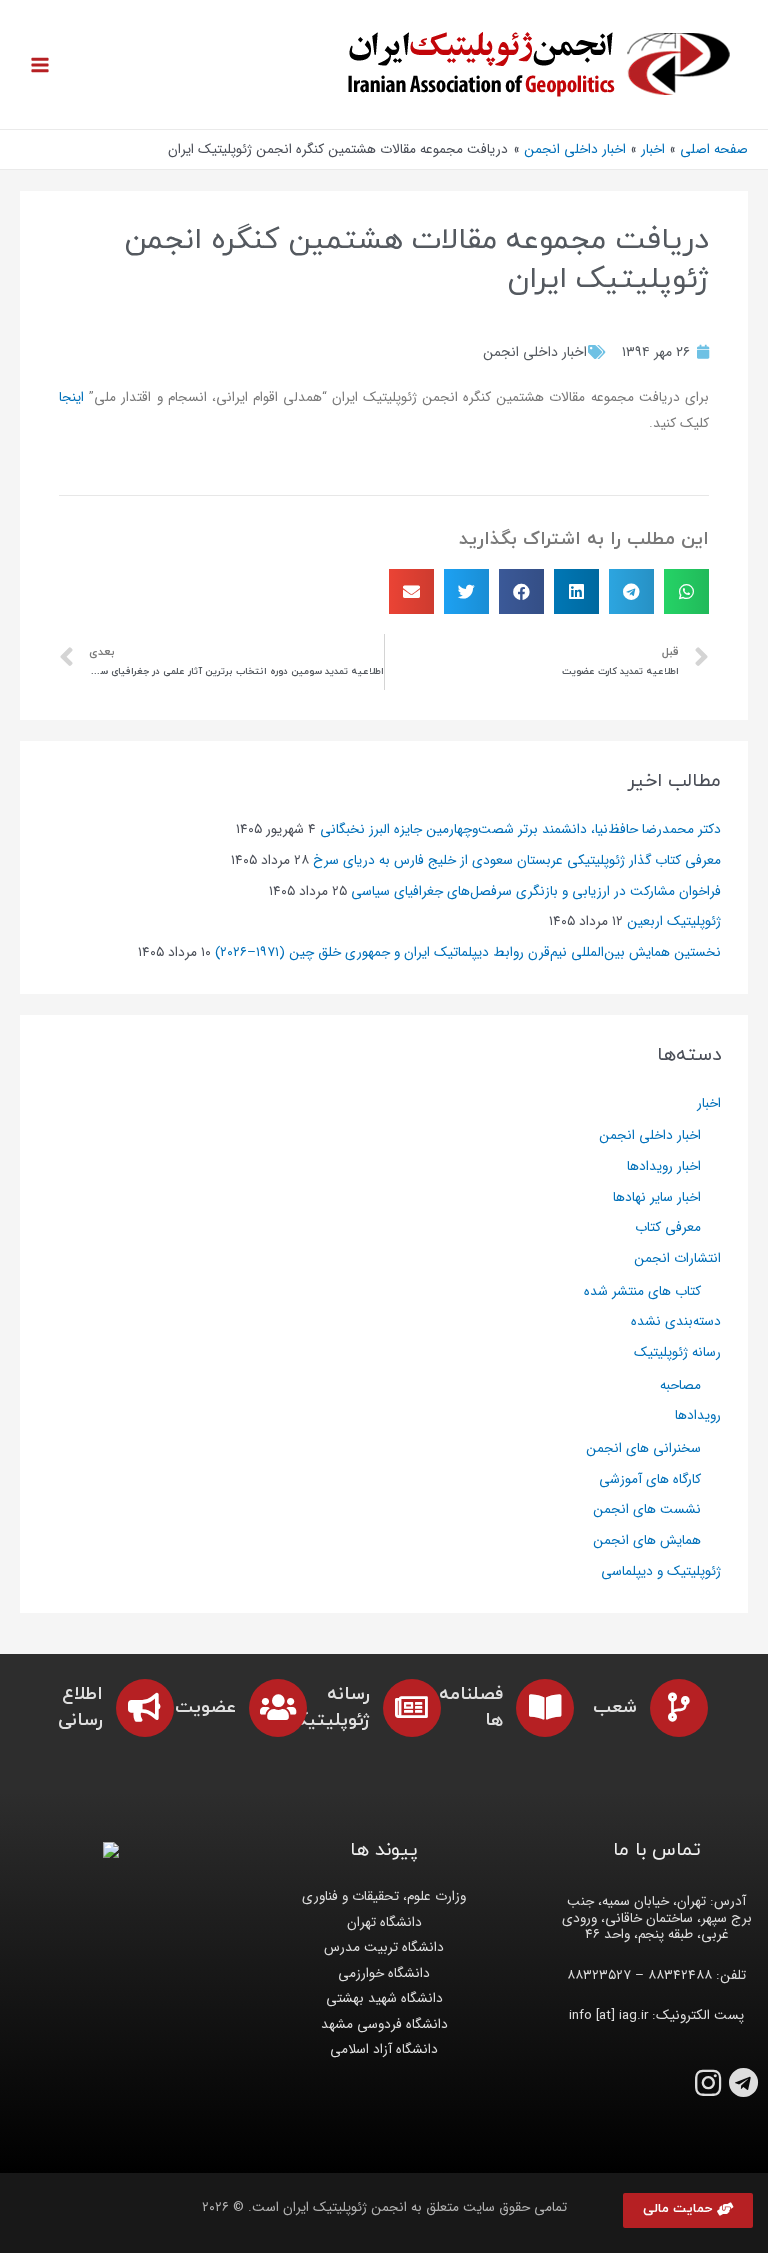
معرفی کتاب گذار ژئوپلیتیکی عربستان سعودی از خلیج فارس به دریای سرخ (517, 860)
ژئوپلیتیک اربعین (674, 921)
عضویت (205, 1707)
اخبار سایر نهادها (657, 1197)
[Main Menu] (40, 64)
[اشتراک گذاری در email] (411, 591)
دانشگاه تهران (384, 1922)
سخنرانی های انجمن (643, 1448)
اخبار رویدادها (664, 1166)
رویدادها (698, 1415)
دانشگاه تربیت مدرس (384, 1947)
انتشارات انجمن (677, 1258)
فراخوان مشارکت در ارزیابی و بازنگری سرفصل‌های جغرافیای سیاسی (536, 891)
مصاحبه (680, 1385)
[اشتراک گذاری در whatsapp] (686, 591)
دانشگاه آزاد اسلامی (384, 2049)
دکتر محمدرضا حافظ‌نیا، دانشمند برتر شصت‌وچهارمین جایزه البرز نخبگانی (520, 829)
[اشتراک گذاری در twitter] (466, 591)
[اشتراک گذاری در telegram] (631, 591)
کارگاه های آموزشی (650, 1479)
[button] (688, 2210)
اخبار (709, 1103)
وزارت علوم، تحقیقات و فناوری (384, 1896)
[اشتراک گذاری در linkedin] (576, 591)
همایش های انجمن (647, 1540)
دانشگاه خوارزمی (384, 1973)
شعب (615, 1707)
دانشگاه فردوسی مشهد (384, 2024)
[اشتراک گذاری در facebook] (521, 591)
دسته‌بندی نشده (676, 1321)
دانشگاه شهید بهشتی (384, 1998)
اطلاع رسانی (80, 1707)
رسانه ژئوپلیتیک (677, 1352)
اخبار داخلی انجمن (535, 352)
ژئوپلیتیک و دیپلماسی (661, 1571)
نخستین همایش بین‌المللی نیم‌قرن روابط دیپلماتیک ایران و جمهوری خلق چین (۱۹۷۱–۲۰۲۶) (468, 952)
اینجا (71, 397)
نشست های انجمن (647, 1509)
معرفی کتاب (668, 1227)
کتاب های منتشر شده (642, 1291)
